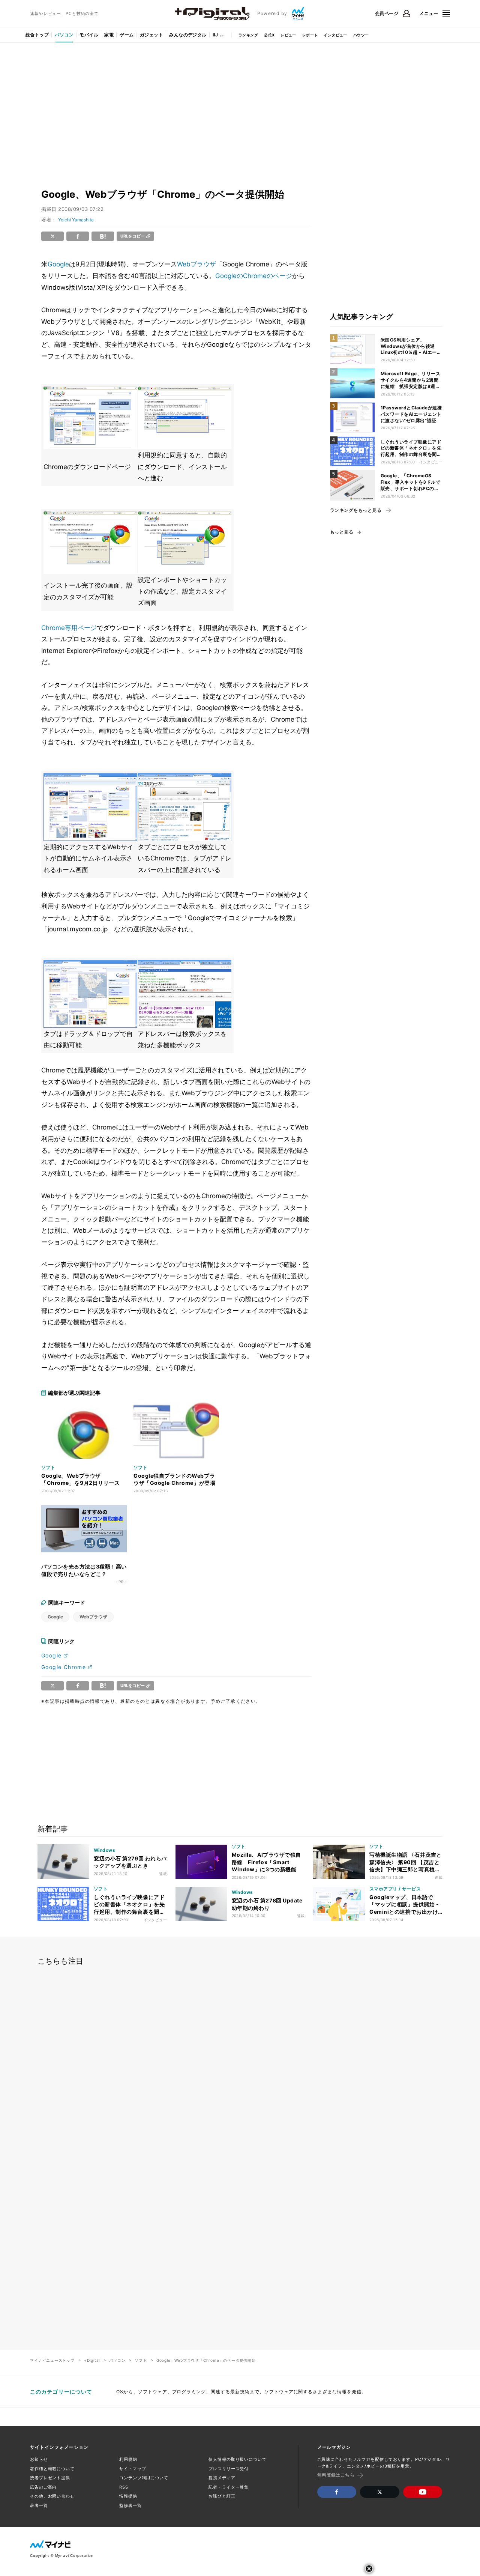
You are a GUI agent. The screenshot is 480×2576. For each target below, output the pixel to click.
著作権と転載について (52, 2469)
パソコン (64, 35)
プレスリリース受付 (229, 2469)
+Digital (92, 2360)
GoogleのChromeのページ (254, 276)
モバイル (89, 35)
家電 (109, 35)
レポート (310, 35)
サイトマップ (133, 2469)
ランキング (248, 35)
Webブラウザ (196, 264)
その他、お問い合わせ (52, 2496)
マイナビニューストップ (52, 2360)
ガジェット (151, 35)
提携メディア (222, 2478)
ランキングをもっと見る (356, 510)
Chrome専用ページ (69, 628)
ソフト (141, 2360)
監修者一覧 (130, 2505)
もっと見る (342, 532)
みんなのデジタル (188, 35)
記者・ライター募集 (229, 2487)
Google (58, 264)
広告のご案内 (43, 2487)
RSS (124, 2487)
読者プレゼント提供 (50, 2478)
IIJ (215, 35)
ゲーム (127, 35)
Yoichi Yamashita (76, 220)
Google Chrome (64, 1667)
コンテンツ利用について (144, 2478)
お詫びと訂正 (222, 2496)
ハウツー (361, 35)
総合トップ (37, 35)
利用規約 (128, 2459)
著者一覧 (39, 2505)
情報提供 (128, 2496)
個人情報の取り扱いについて (237, 2459)
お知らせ (39, 2459)
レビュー (288, 35)
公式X (269, 35)
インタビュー (335, 35)
